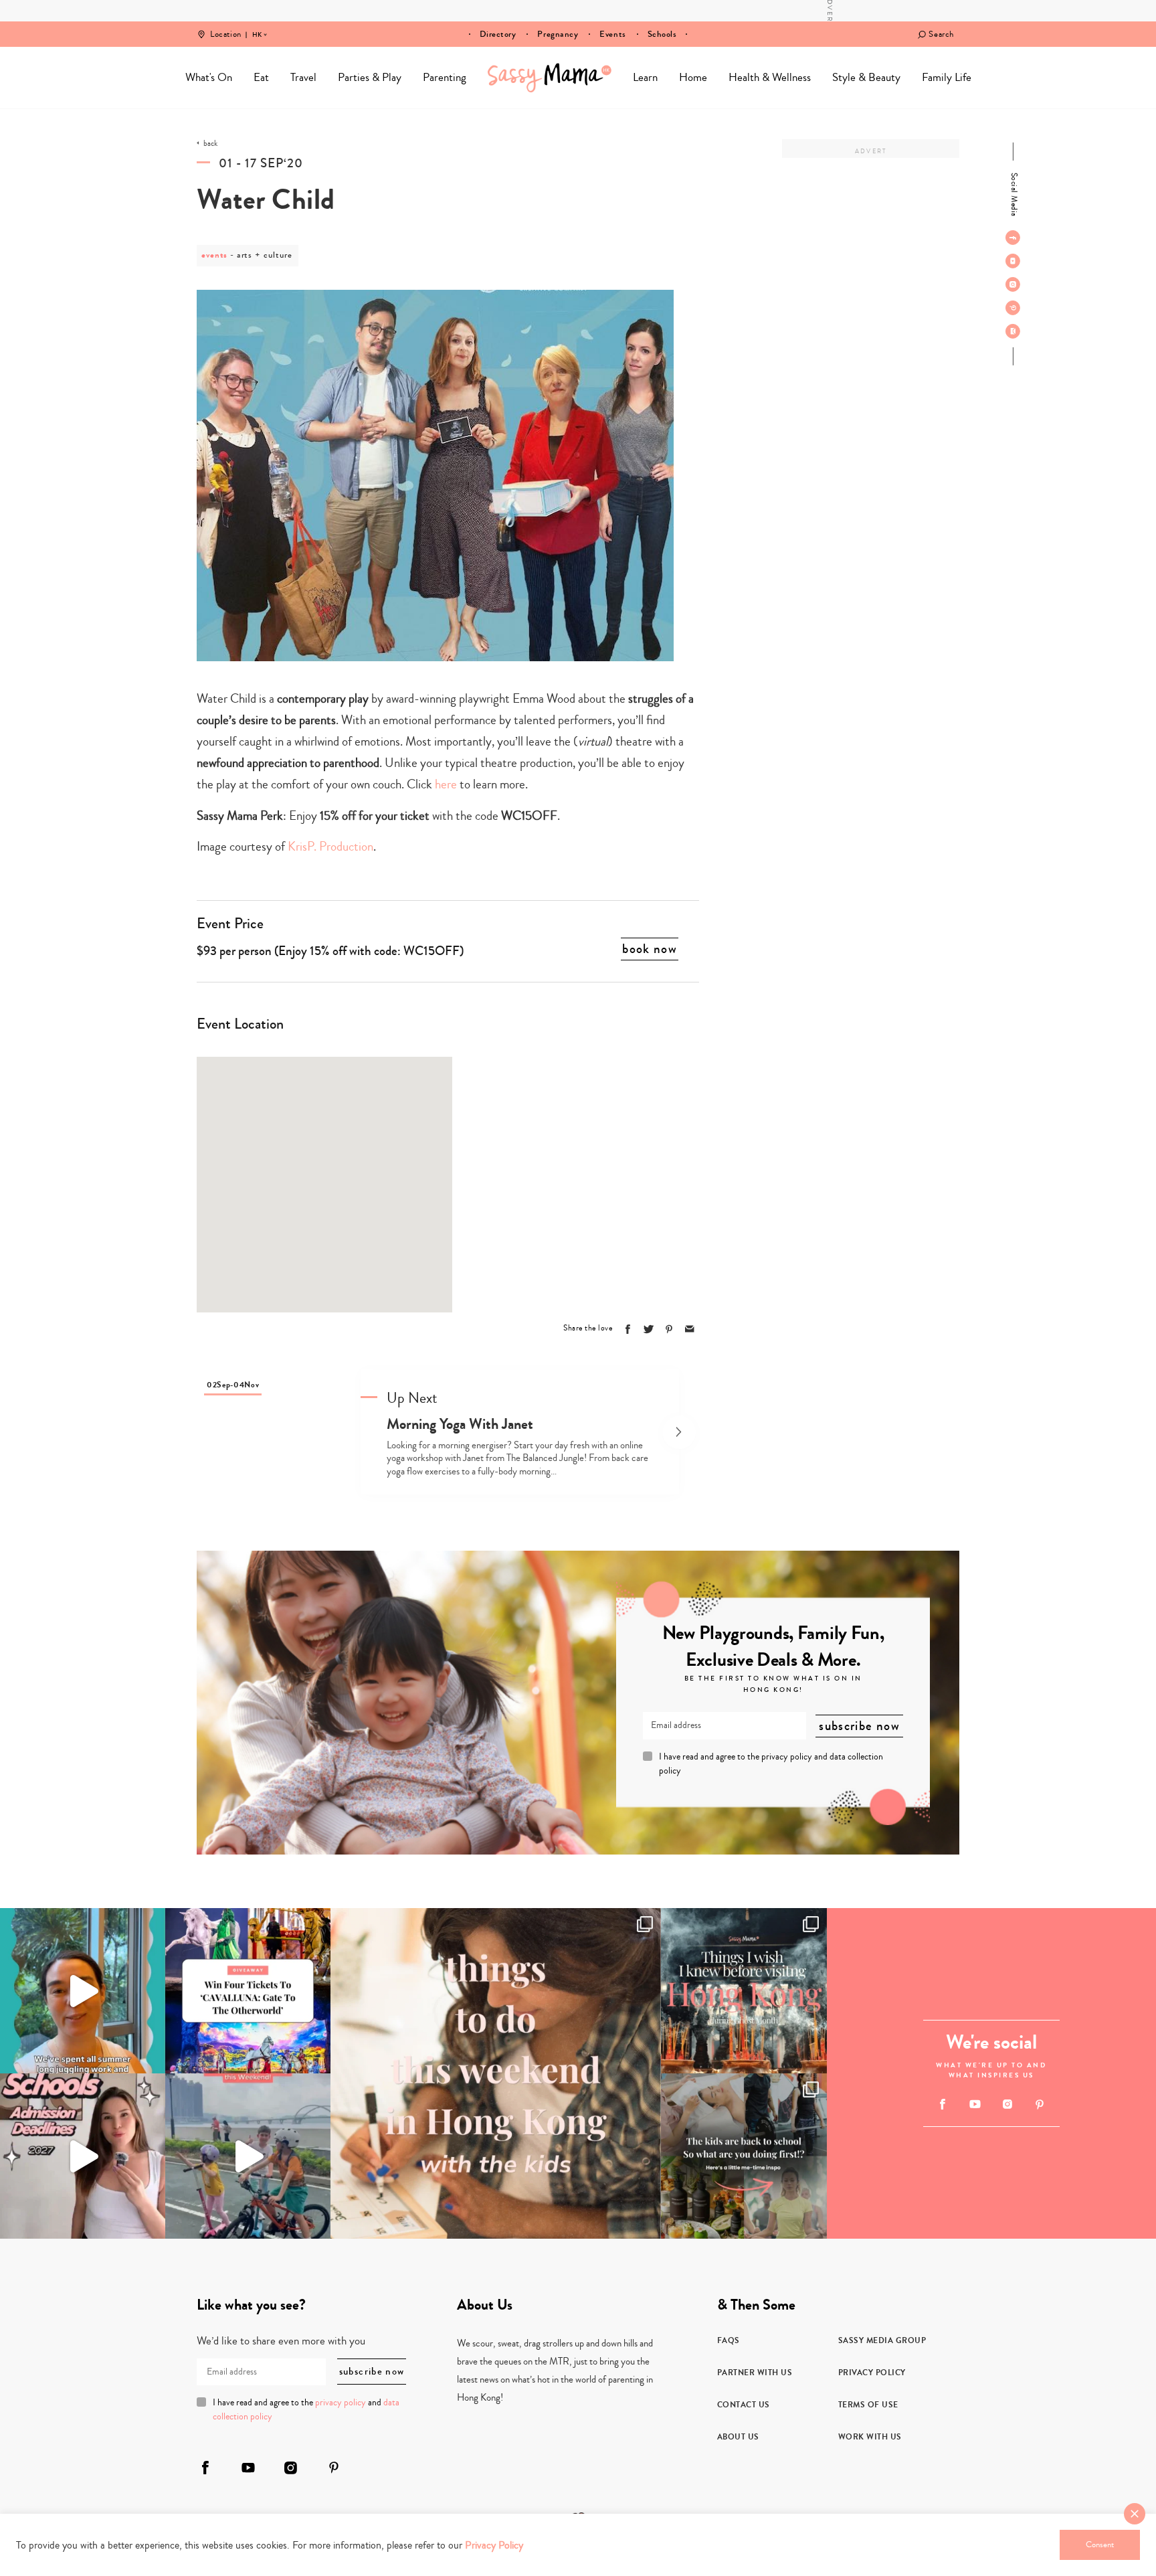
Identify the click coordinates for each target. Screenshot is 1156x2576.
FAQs (729, 2340)
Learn (645, 77)
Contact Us (744, 2405)
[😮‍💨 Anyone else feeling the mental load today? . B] (83, 1991)
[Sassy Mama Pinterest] (1013, 308)
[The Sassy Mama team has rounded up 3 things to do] (496, 2073)
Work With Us (870, 2437)
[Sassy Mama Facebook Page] (1013, 238)
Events (612, 34)
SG (257, 25)
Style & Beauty (866, 77)
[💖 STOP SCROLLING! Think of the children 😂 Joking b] (248, 2156)
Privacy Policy (872, 2373)
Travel (303, 77)
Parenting (445, 77)
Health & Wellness (770, 77)
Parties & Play (370, 77)
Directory (498, 34)
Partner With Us (755, 2373)
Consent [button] (1100, 2545)
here (446, 784)
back (210, 144)
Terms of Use (868, 2405)
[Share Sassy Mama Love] (690, 1329)
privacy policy (787, 1757)
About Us (738, 2437)
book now (650, 949)
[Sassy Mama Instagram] (1013, 284)
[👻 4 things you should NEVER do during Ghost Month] (744, 1991)
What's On (209, 77)
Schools (662, 34)
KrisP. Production (330, 846)
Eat (261, 77)
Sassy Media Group (882, 2340)
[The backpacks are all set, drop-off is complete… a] (744, 2156)
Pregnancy (558, 34)
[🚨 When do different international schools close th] (83, 2156)
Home (550, 78)
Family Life (947, 77)
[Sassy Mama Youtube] (1013, 261)
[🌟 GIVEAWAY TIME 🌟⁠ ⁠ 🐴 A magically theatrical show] (248, 1991)
